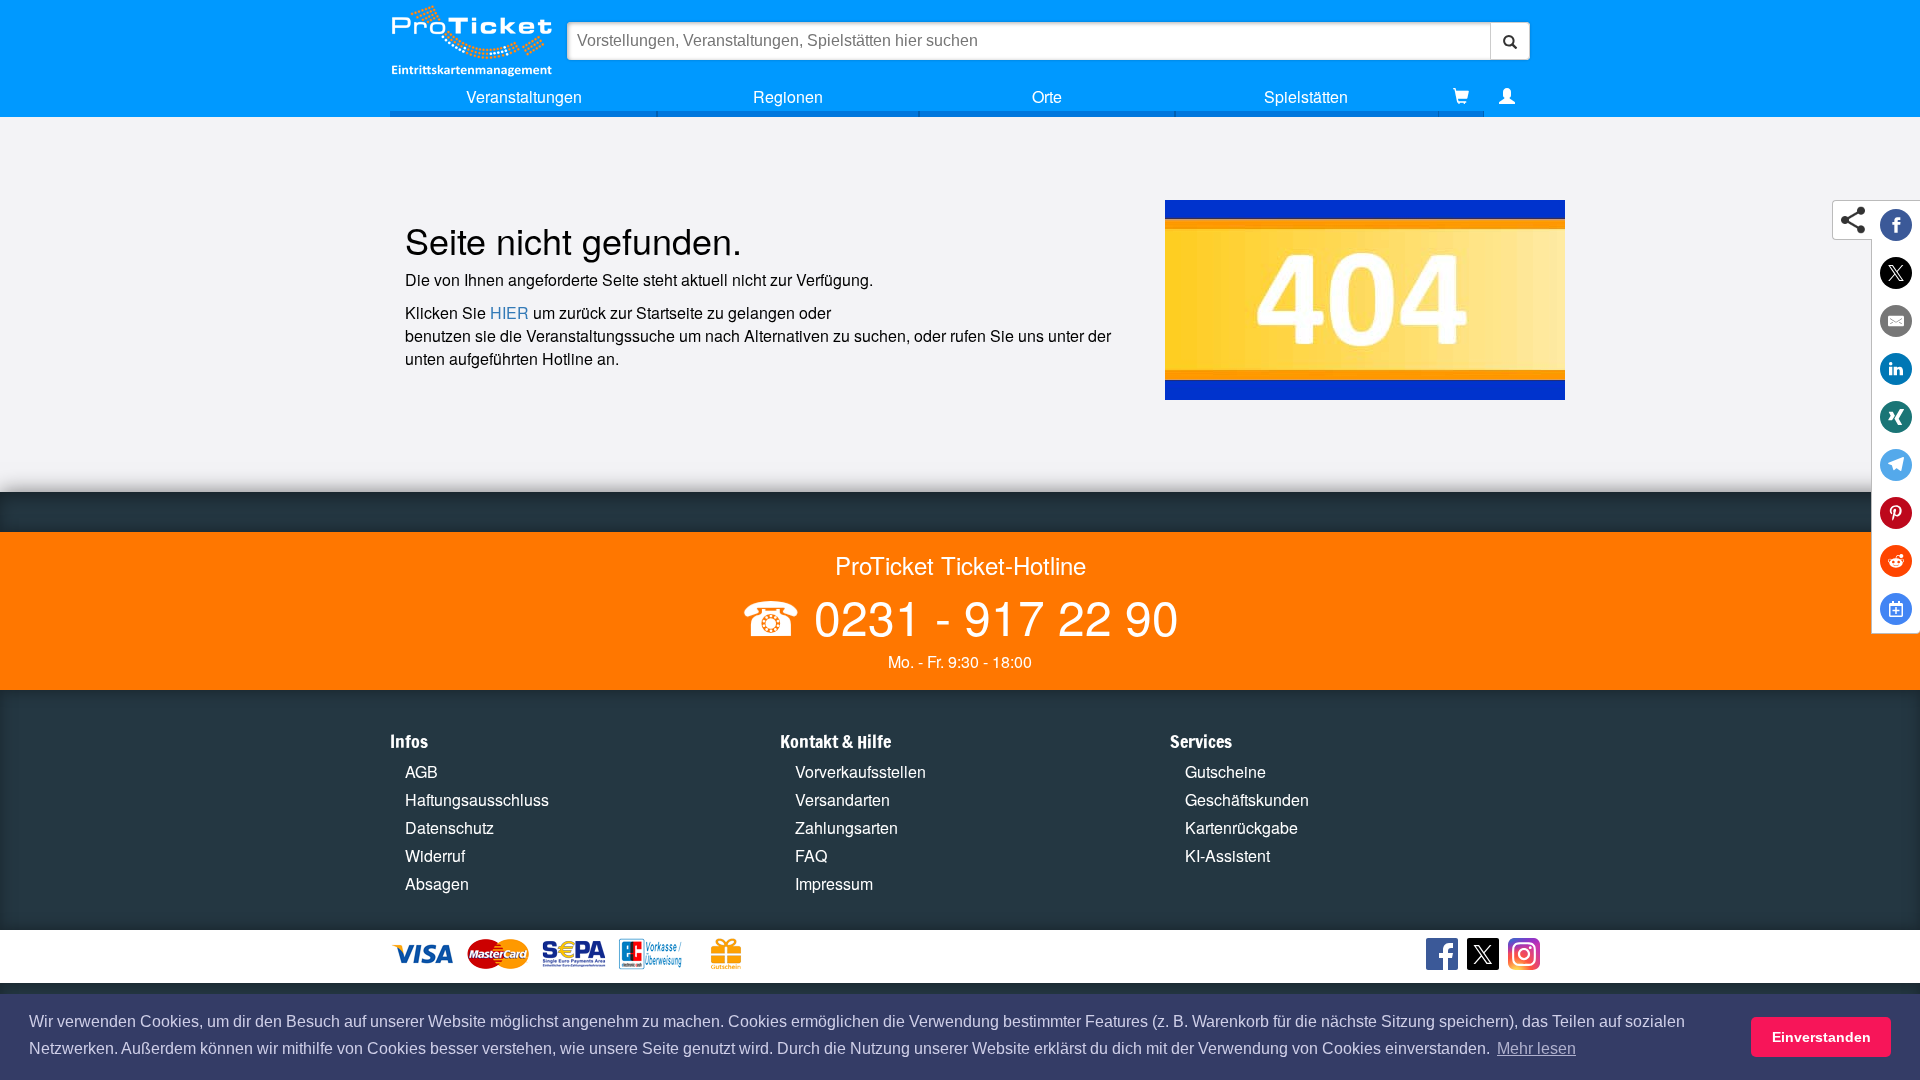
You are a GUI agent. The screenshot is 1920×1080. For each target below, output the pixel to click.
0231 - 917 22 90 (990, 615)
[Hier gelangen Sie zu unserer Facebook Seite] (1444, 957)
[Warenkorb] (1461, 97)
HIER (509, 312)
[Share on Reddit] (1896, 561)
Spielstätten (1306, 96)
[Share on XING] (1896, 417)
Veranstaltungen (524, 96)
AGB (421, 771)
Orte (1047, 96)
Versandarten (842, 799)
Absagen (437, 883)
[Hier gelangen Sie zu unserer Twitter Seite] (1485, 957)
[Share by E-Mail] (1896, 321)
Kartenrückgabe (1241, 827)
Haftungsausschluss (477, 799)
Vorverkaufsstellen (860, 771)
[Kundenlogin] (1507, 97)
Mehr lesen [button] (1536, 1048)
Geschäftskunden (1247, 799)
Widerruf (435, 855)
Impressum (834, 883)
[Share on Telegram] (1896, 465)
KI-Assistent (1227, 855)
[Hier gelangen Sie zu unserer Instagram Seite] (1526, 957)
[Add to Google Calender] (1896, 609)
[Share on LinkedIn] (1896, 369)
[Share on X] (1896, 273)
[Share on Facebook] (1896, 225)
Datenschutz (449, 827)
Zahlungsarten (846, 827)
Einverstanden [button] (1821, 1037)
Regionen (788, 96)
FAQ (811, 855)
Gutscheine (1225, 771)
